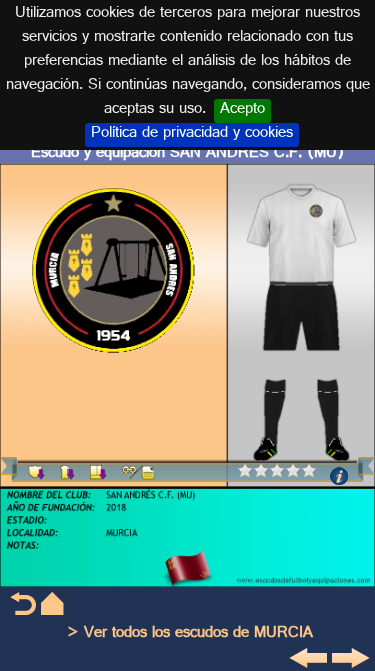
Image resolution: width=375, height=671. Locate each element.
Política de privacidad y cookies (192, 135)
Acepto (242, 111)
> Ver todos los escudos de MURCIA (190, 634)
